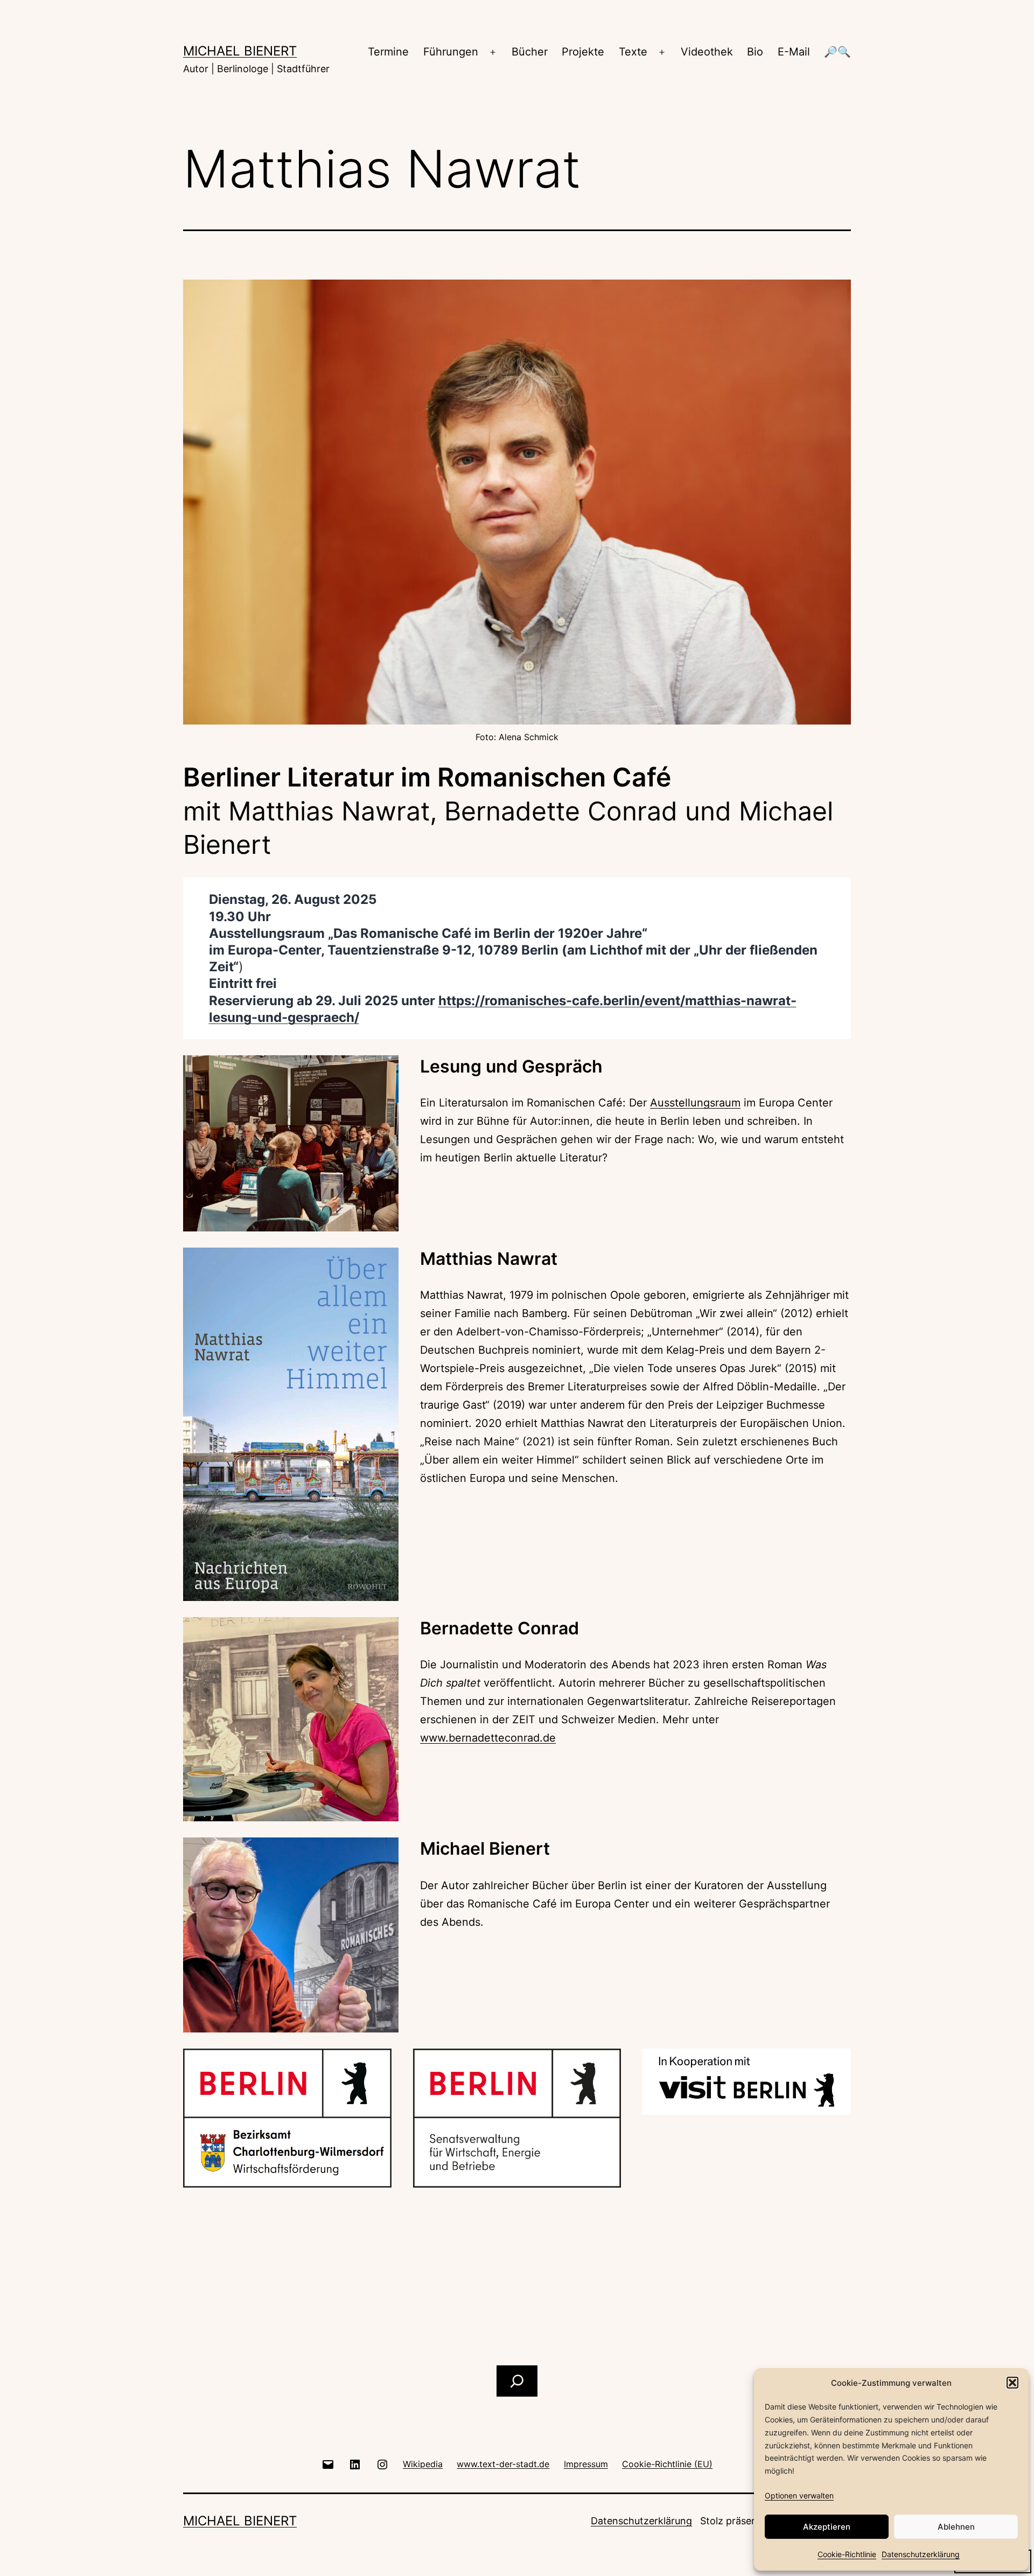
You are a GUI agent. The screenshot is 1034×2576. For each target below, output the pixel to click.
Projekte (583, 52)
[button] (1012, 2383)
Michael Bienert (240, 51)
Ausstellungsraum (695, 1103)
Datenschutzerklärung (921, 2554)
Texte (633, 52)
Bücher (530, 52)
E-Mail (794, 52)
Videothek (707, 52)
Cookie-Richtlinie (847, 2554)
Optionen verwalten (799, 2495)
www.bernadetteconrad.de (488, 1738)
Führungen (451, 52)
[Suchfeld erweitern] (517, 2381)
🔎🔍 (837, 52)
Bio (755, 52)
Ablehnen (956, 2527)
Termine (388, 52)
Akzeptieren (827, 2527)
